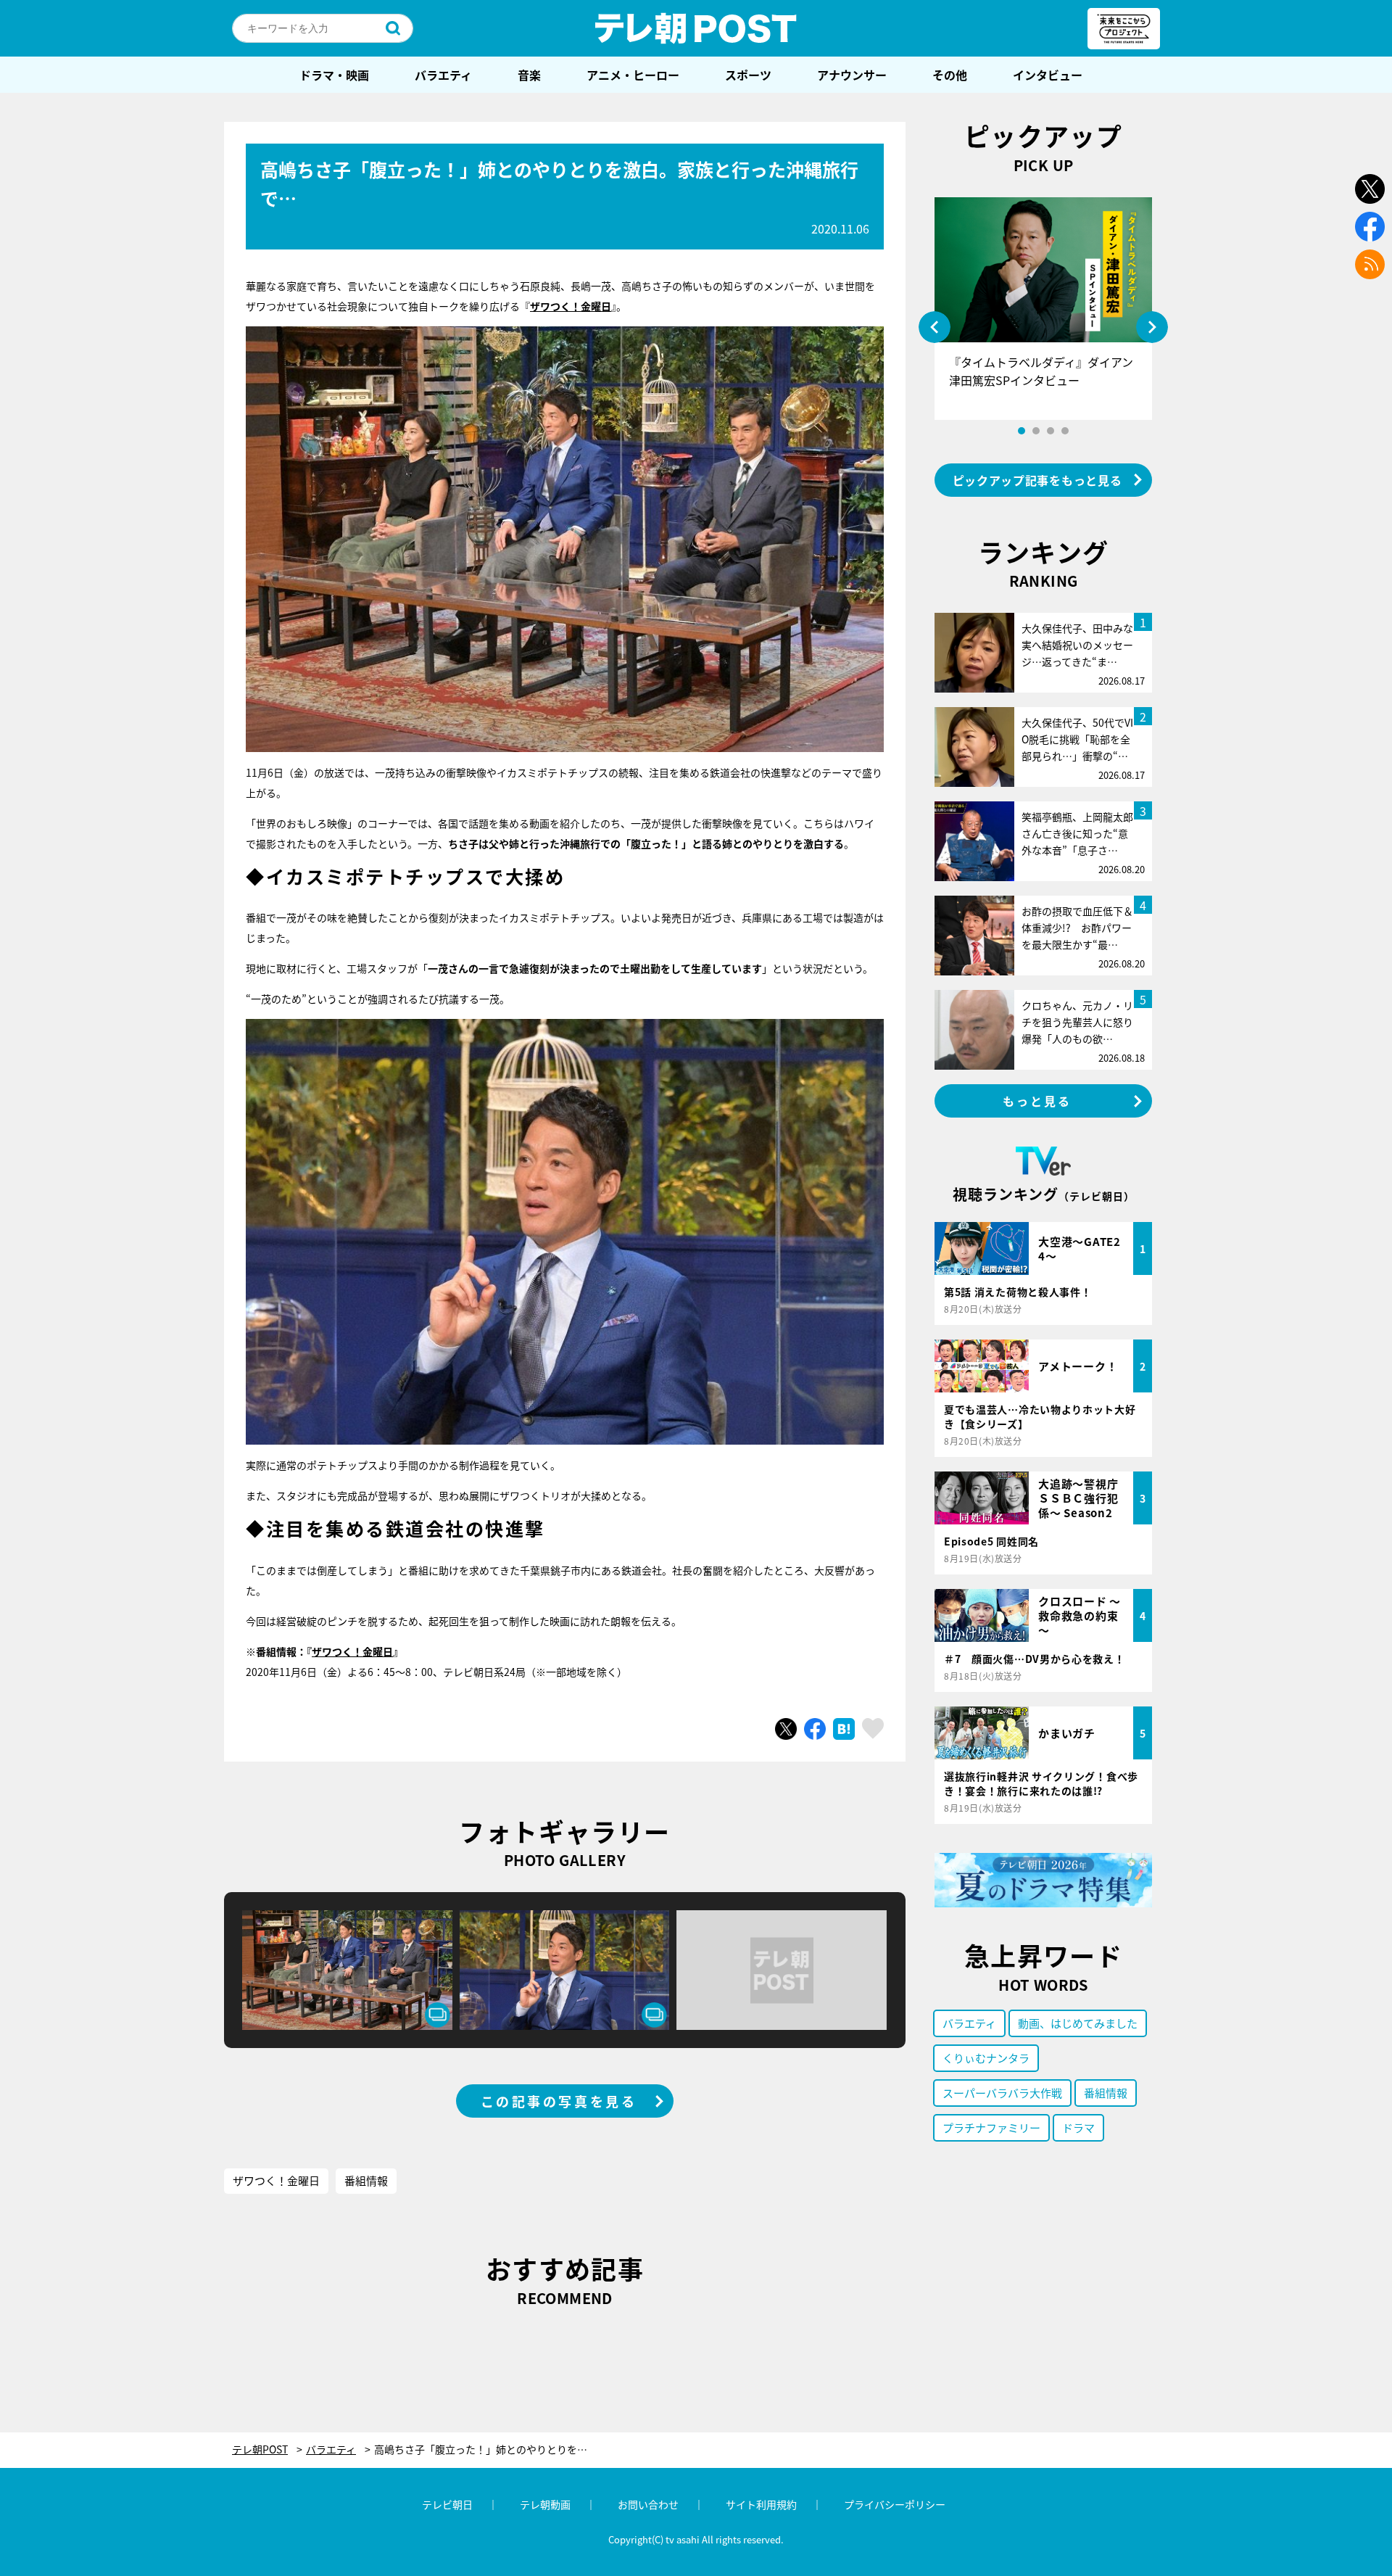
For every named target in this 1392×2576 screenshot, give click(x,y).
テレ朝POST (696, 28)
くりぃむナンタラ (986, 2058)
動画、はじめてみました (1078, 2023)
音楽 (529, 75)
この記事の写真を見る (559, 2101)
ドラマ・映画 (334, 75)
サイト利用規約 (761, 2504)
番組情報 (366, 2180)
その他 (950, 75)
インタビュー (1048, 75)
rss (1370, 264)
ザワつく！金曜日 (352, 1651)
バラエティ (443, 75)
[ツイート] (786, 1729)
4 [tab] (1065, 431)
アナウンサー (852, 75)
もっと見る (1037, 1101)
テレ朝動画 (545, 2504)
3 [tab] (1051, 431)
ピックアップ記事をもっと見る (1037, 480)
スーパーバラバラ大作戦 (1002, 2093)
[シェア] (815, 1729)
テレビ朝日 (447, 2504)
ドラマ (1078, 2127)
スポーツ (748, 75)
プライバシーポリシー (895, 2504)
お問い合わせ (648, 2504)
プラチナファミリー (991, 2127)
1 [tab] (1022, 431)
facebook (1370, 227)
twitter (1370, 189)
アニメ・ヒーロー (633, 75)
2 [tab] (1036, 431)
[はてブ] (844, 1729)
